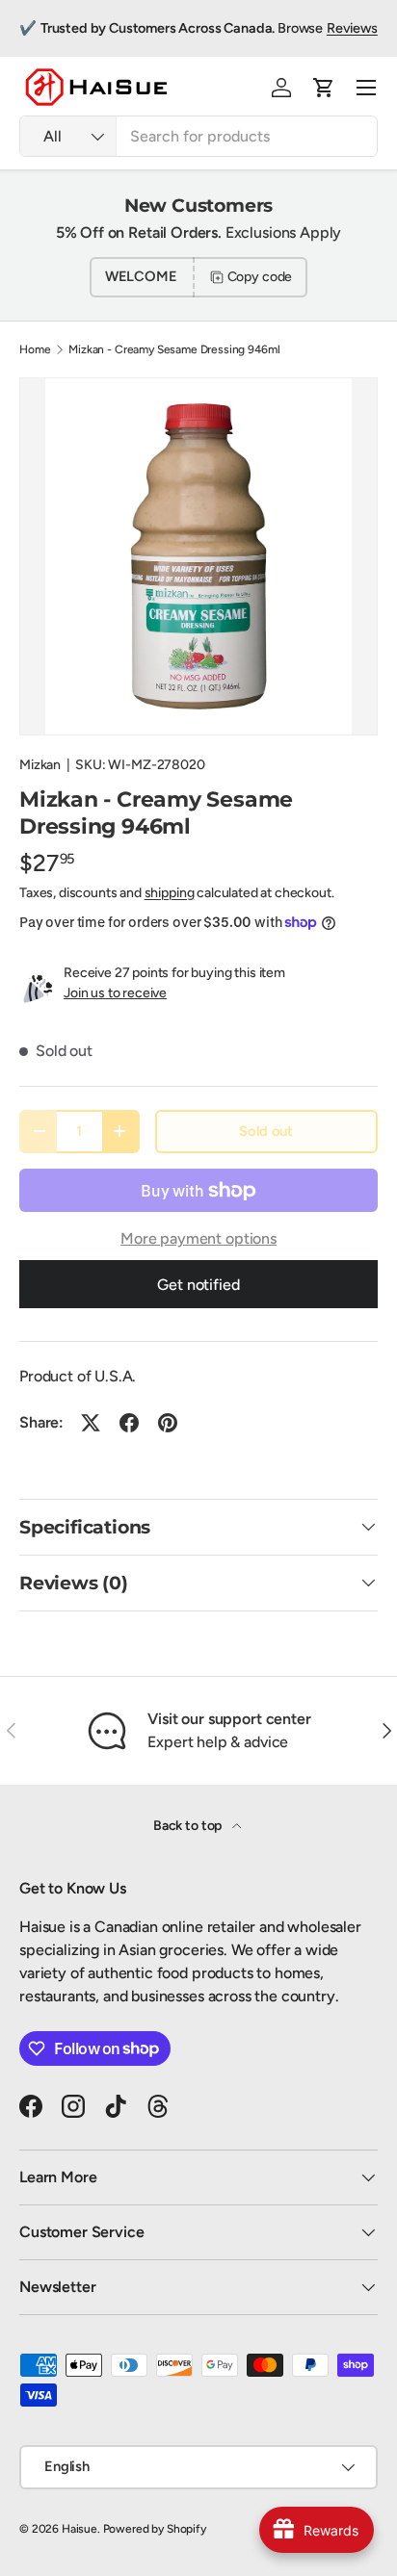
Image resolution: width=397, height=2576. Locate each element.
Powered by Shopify (155, 2529)
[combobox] (198, 136)
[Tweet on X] (91, 1423)
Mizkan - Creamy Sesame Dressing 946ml (174, 349)
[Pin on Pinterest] (168, 1423)
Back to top (189, 1826)
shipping (170, 893)
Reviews (352, 28)
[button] (324, 88)
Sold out (266, 1131)
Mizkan (40, 765)
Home (35, 349)
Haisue (79, 2529)
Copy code (260, 277)
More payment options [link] (198, 1238)
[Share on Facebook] (129, 1423)
